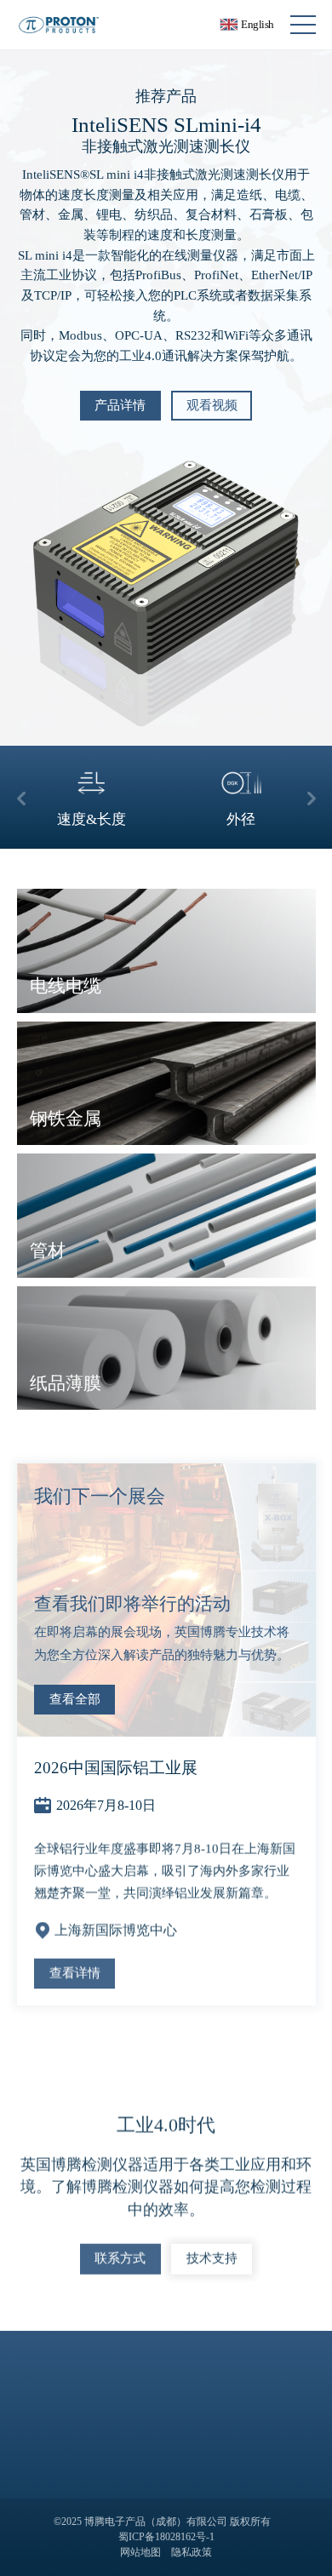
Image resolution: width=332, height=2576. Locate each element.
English (255, 25)
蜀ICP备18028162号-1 (166, 2537)
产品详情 (120, 405)
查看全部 (75, 1699)
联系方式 (120, 2253)
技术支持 (212, 2253)
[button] (21, 798)
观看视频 (212, 405)
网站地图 (140, 2552)
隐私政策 (192, 2552)
